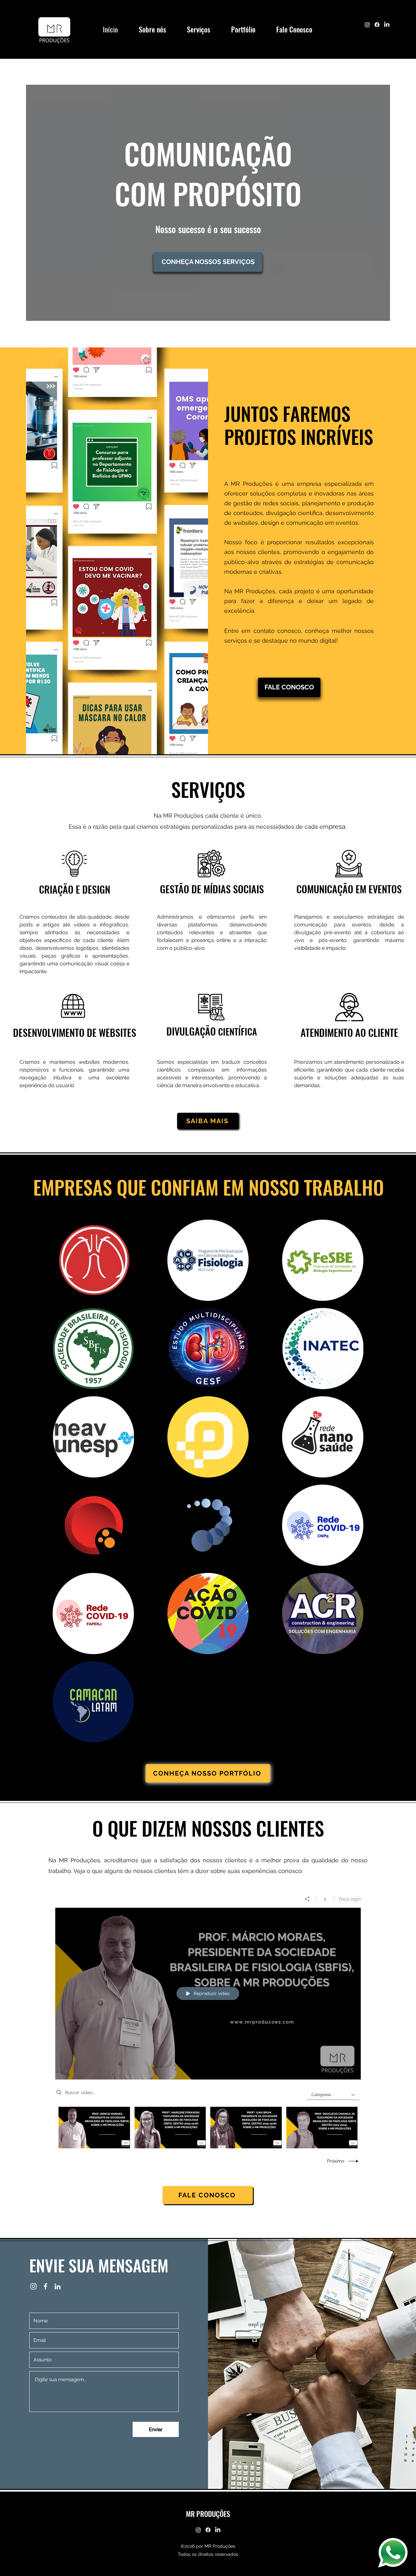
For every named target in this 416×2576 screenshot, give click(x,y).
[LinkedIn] (387, 25)
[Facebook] (377, 25)
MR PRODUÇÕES (208, 2514)
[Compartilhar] (307, 1899)
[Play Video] (94, 2127)
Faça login (350, 1899)
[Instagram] (367, 25)
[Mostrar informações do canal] (325, 1899)
